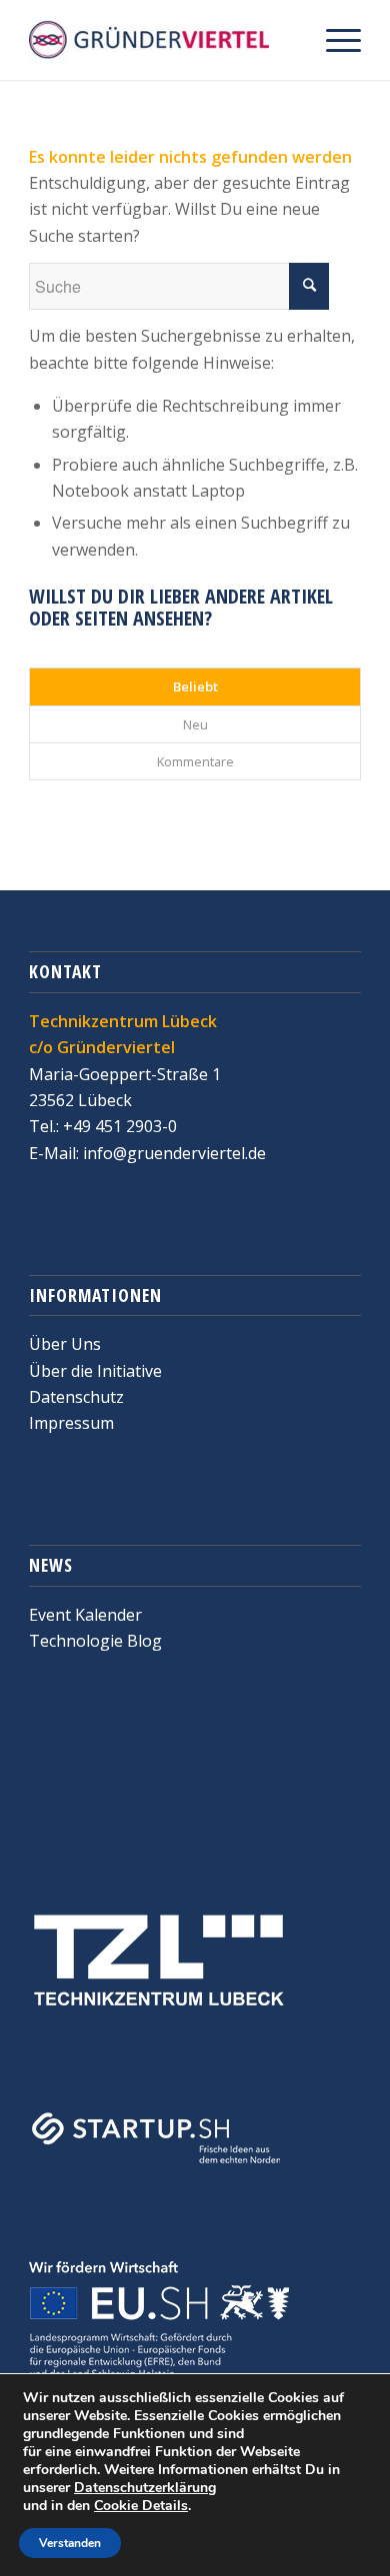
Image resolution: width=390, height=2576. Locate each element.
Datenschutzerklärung (145, 2488)
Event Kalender (85, 1615)
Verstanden (70, 2543)
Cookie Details (141, 2506)
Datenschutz (76, 1397)
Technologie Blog (95, 1641)
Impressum (71, 1423)
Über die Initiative (95, 1371)
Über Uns (65, 1344)
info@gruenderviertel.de (172, 1153)
